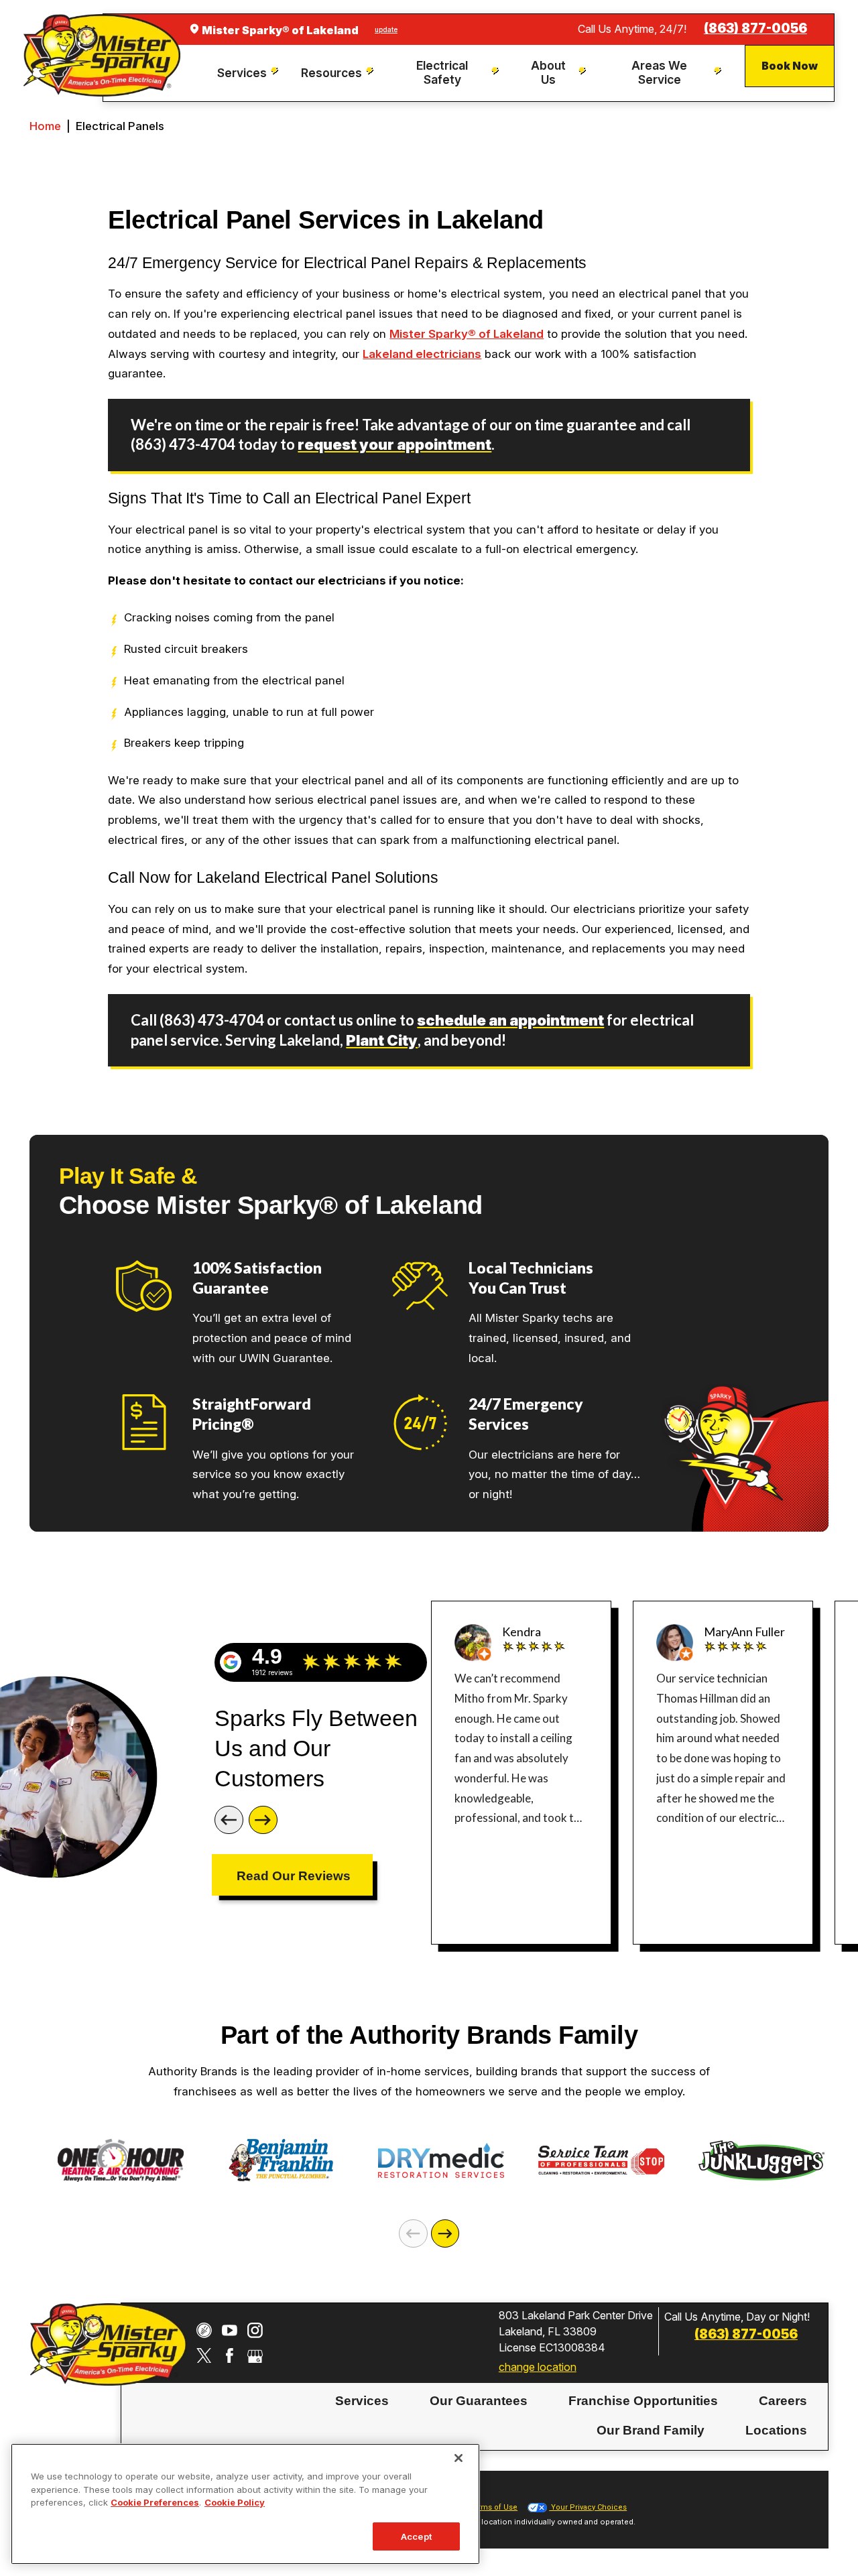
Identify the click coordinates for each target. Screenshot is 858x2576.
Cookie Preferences (155, 2502)
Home (45, 126)
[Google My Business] (255, 2356)
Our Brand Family (651, 2430)
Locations (776, 2430)
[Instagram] (255, 2330)
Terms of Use (493, 2507)
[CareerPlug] (204, 2330)
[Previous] (229, 1820)
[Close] (458, 2458)
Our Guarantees (479, 2401)
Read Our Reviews (294, 1876)
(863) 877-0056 (755, 28)
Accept (416, 2536)
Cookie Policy (235, 2502)
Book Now (790, 66)
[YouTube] (230, 2330)
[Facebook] (230, 2356)
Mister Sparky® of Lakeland (467, 334)
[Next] (263, 1820)
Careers (783, 2401)
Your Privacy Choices (588, 2507)
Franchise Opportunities (643, 2401)
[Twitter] (204, 2356)
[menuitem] (250, 73)
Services (362, 2401)
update (386, 29)
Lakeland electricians (422, 354)
